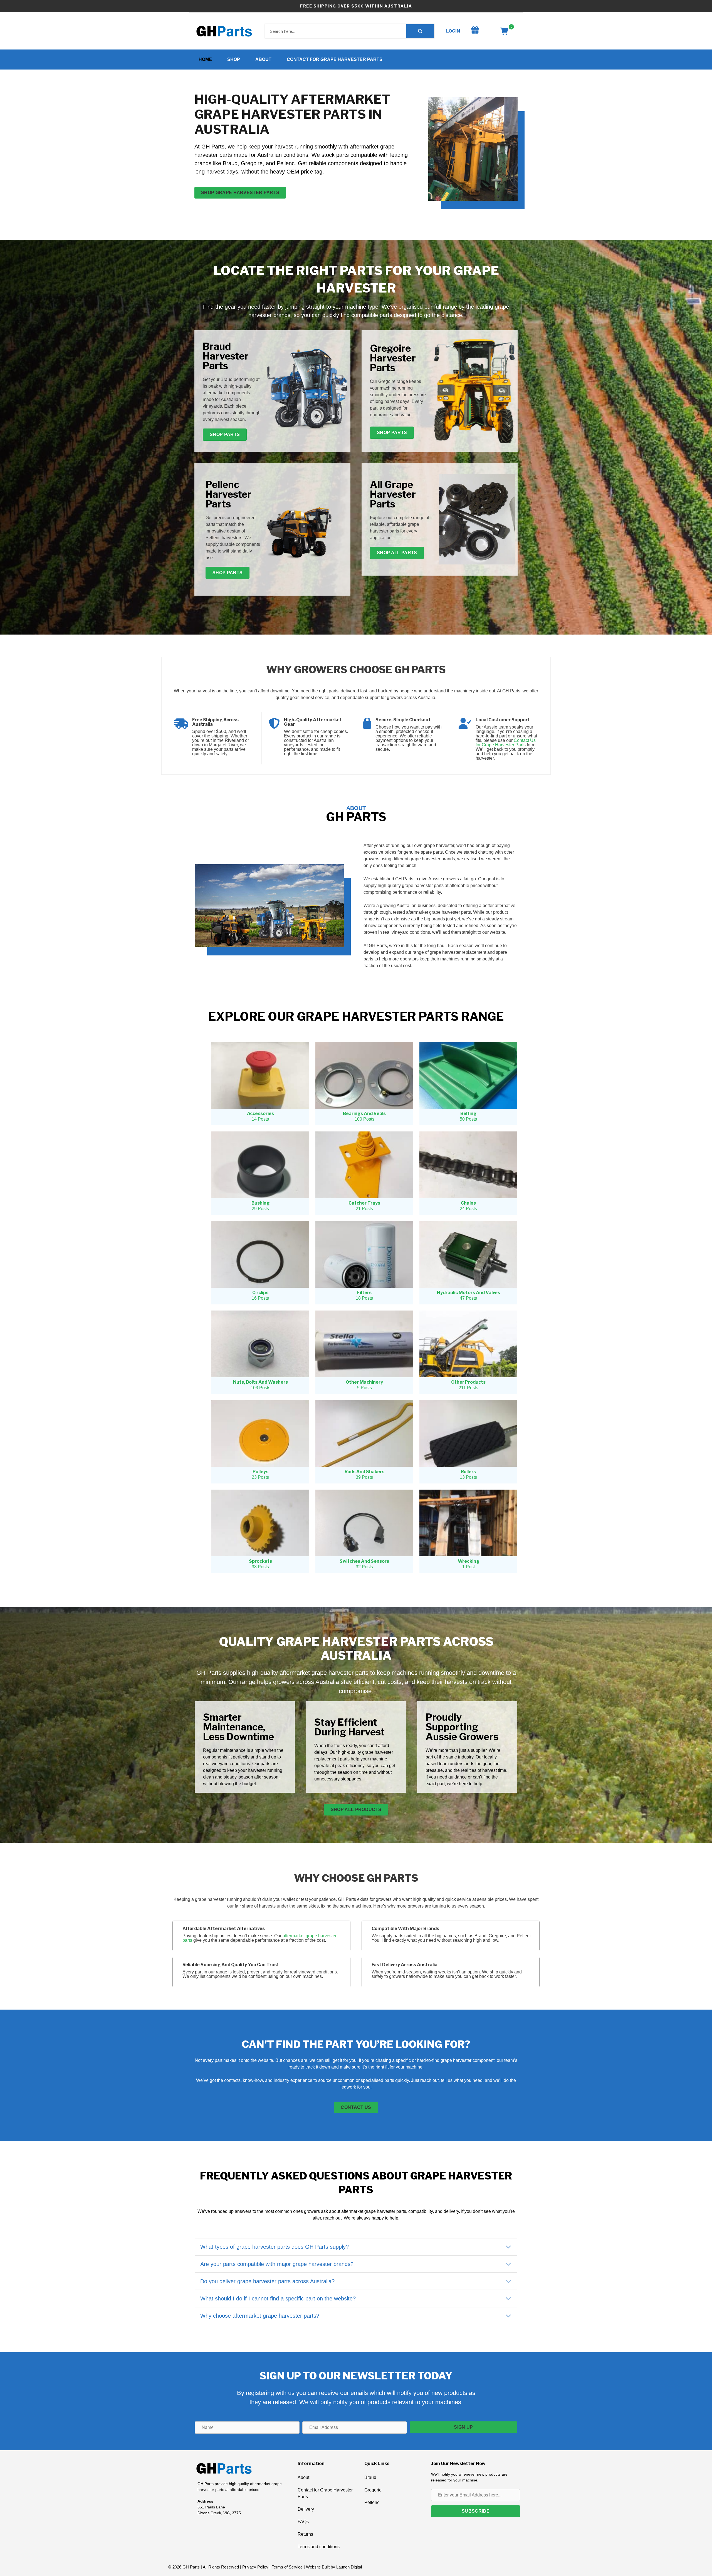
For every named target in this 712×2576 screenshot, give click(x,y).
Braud (370, 2477)
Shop (234, 59)
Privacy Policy (255, 2567)
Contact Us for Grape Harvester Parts (506, 743)
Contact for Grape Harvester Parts (335, 59)
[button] (356, 2247)
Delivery (306, 2509)
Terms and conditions (319, 2547)
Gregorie (373, 2490)
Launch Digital (349, 2567)
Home (205, 59)
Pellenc (372, 2502)
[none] (508, 2247)
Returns (305, 2534)
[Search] (420, 31)
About (263, 59)
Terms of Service (287, 2567)
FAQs (303, 2522)
